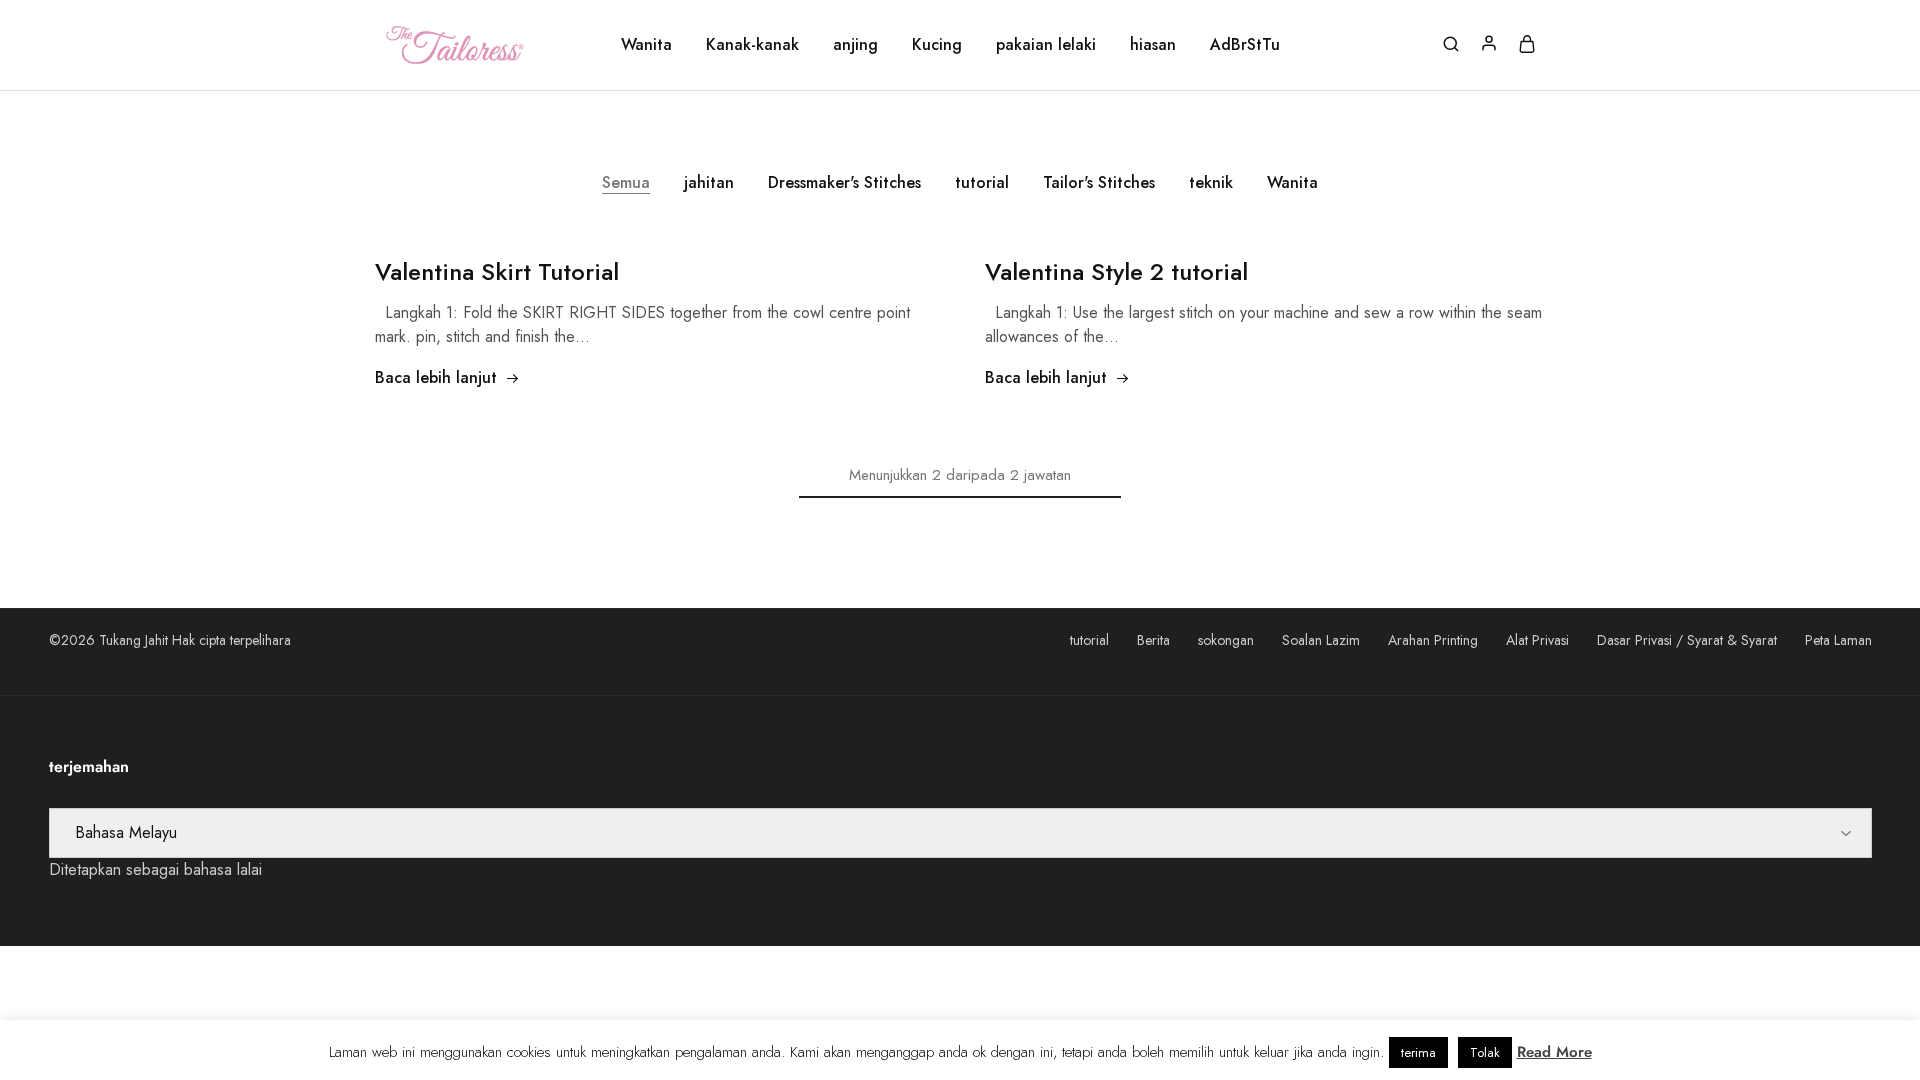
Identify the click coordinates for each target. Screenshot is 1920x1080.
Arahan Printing (1433, 640)
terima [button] (1418, 1052)
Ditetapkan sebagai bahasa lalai (155, 869)
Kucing (937, 45)
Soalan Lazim (1321, 640)
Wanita (646, 45)
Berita (1153, 640)
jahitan (709, 182)
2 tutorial (1116, 271)
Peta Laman (1838, 640)
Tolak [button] (1485, 1052)
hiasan (1153, 45)
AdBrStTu (1245, 45)
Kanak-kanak (752, 45)
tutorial (982, 182)
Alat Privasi (1537, 640)
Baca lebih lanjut (436, 377)
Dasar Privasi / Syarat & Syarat (1687, 640)
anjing (855, 45)
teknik (1211, 182)
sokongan (1226, 640)
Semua (626, 182)
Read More (1554, 1052)
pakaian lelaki (1046, 45)
